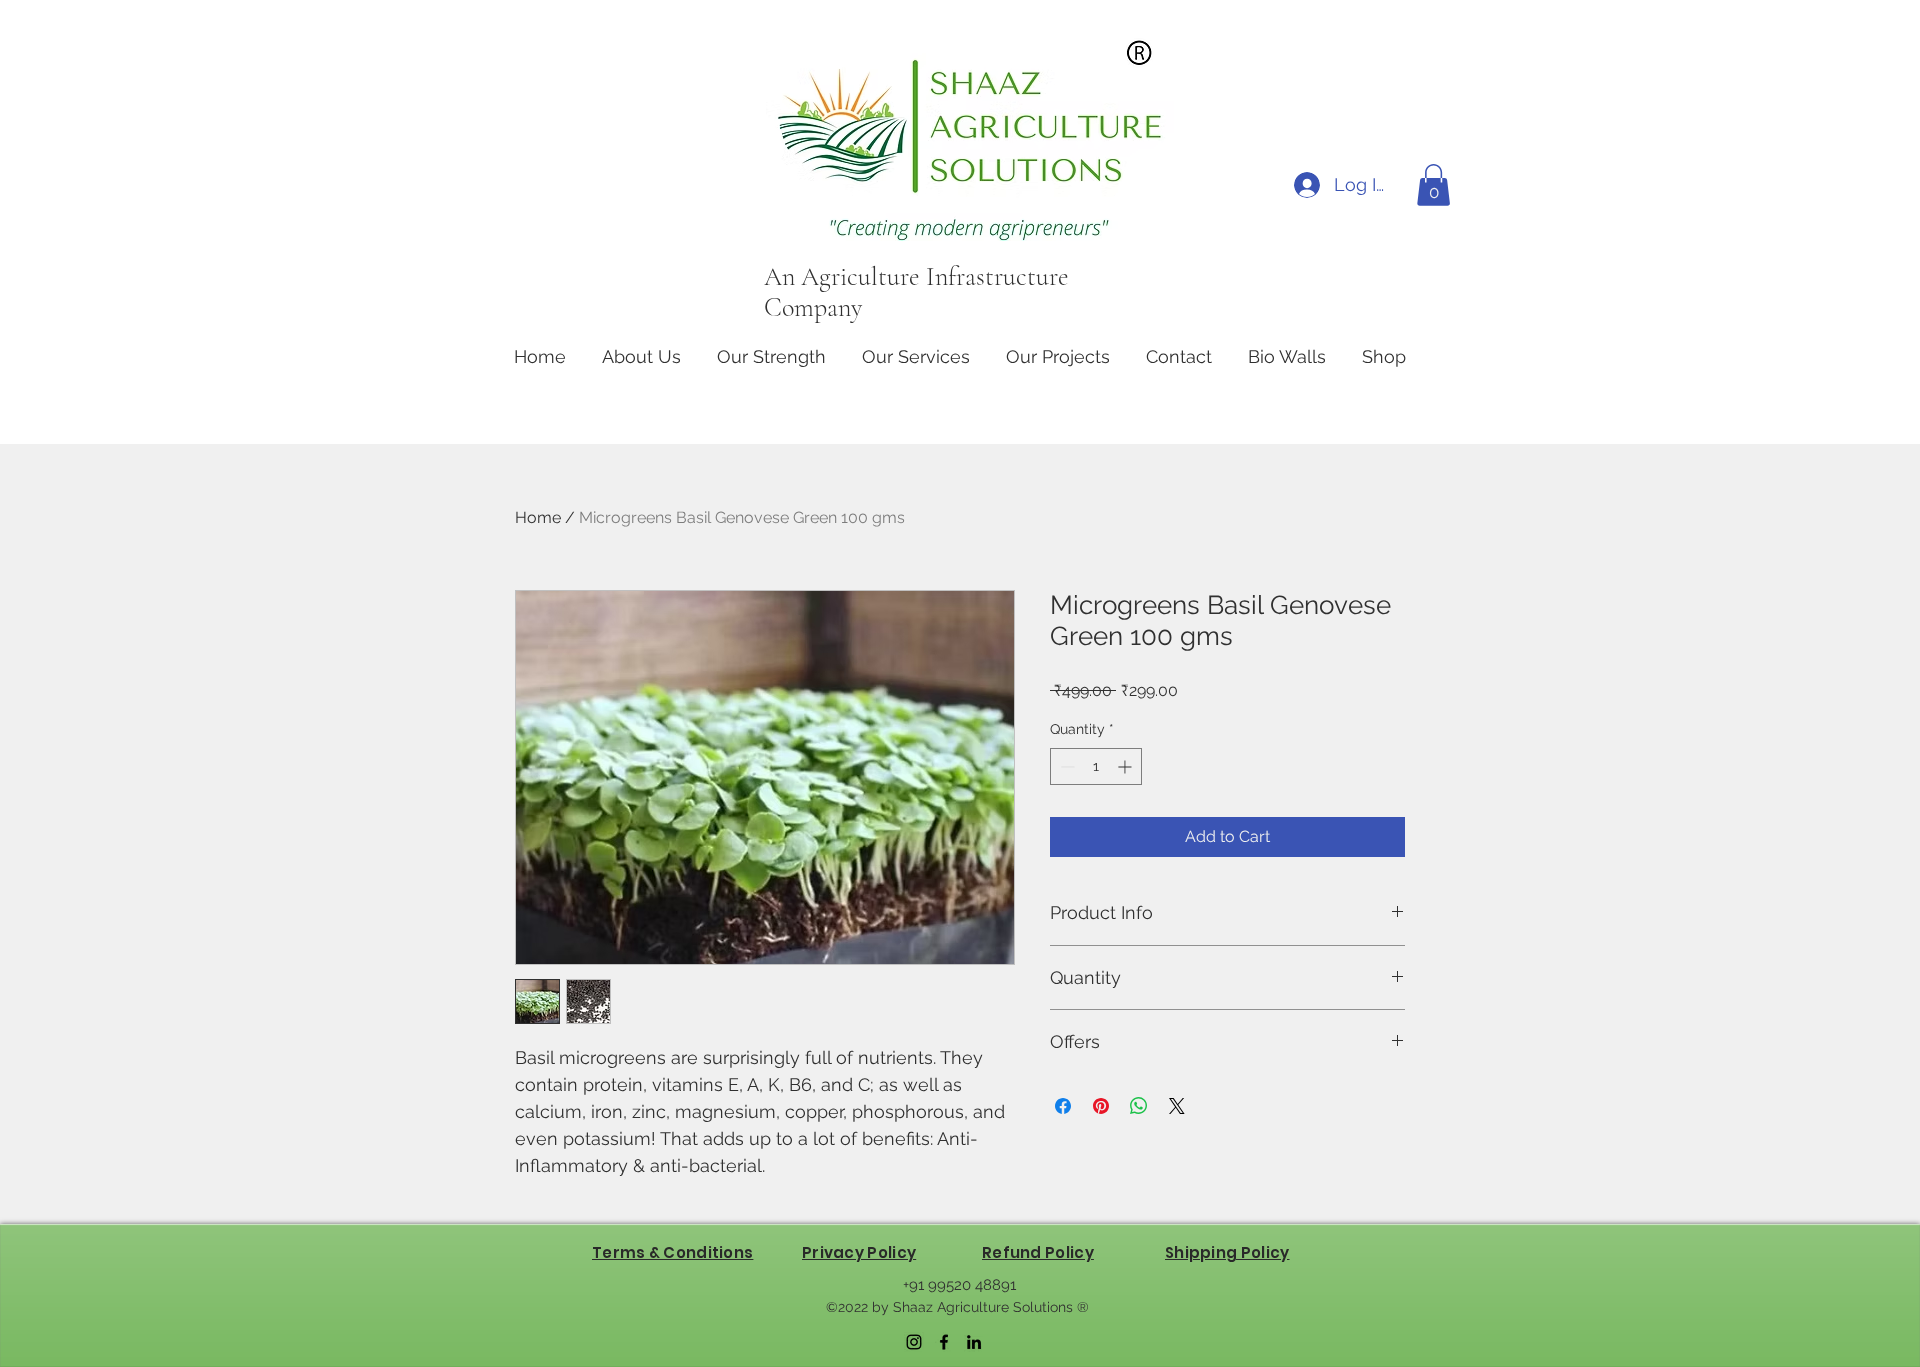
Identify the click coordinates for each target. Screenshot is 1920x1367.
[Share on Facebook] (1063, 1106)
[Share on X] (1177, 1106)
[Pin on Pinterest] (1101, 1106)
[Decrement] (1065, 766)
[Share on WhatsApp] (1139, 1106)
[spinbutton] (1096, 766)
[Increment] (1126, 766)
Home (538, 517)
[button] (1433, 185)
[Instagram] (914, 1342)
